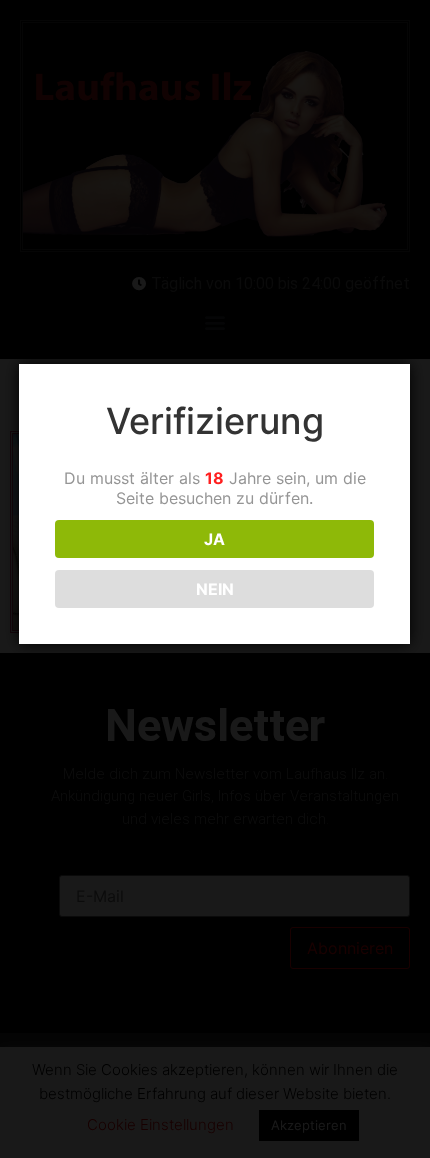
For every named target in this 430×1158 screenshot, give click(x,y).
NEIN (215, 589)
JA (214, 539)
